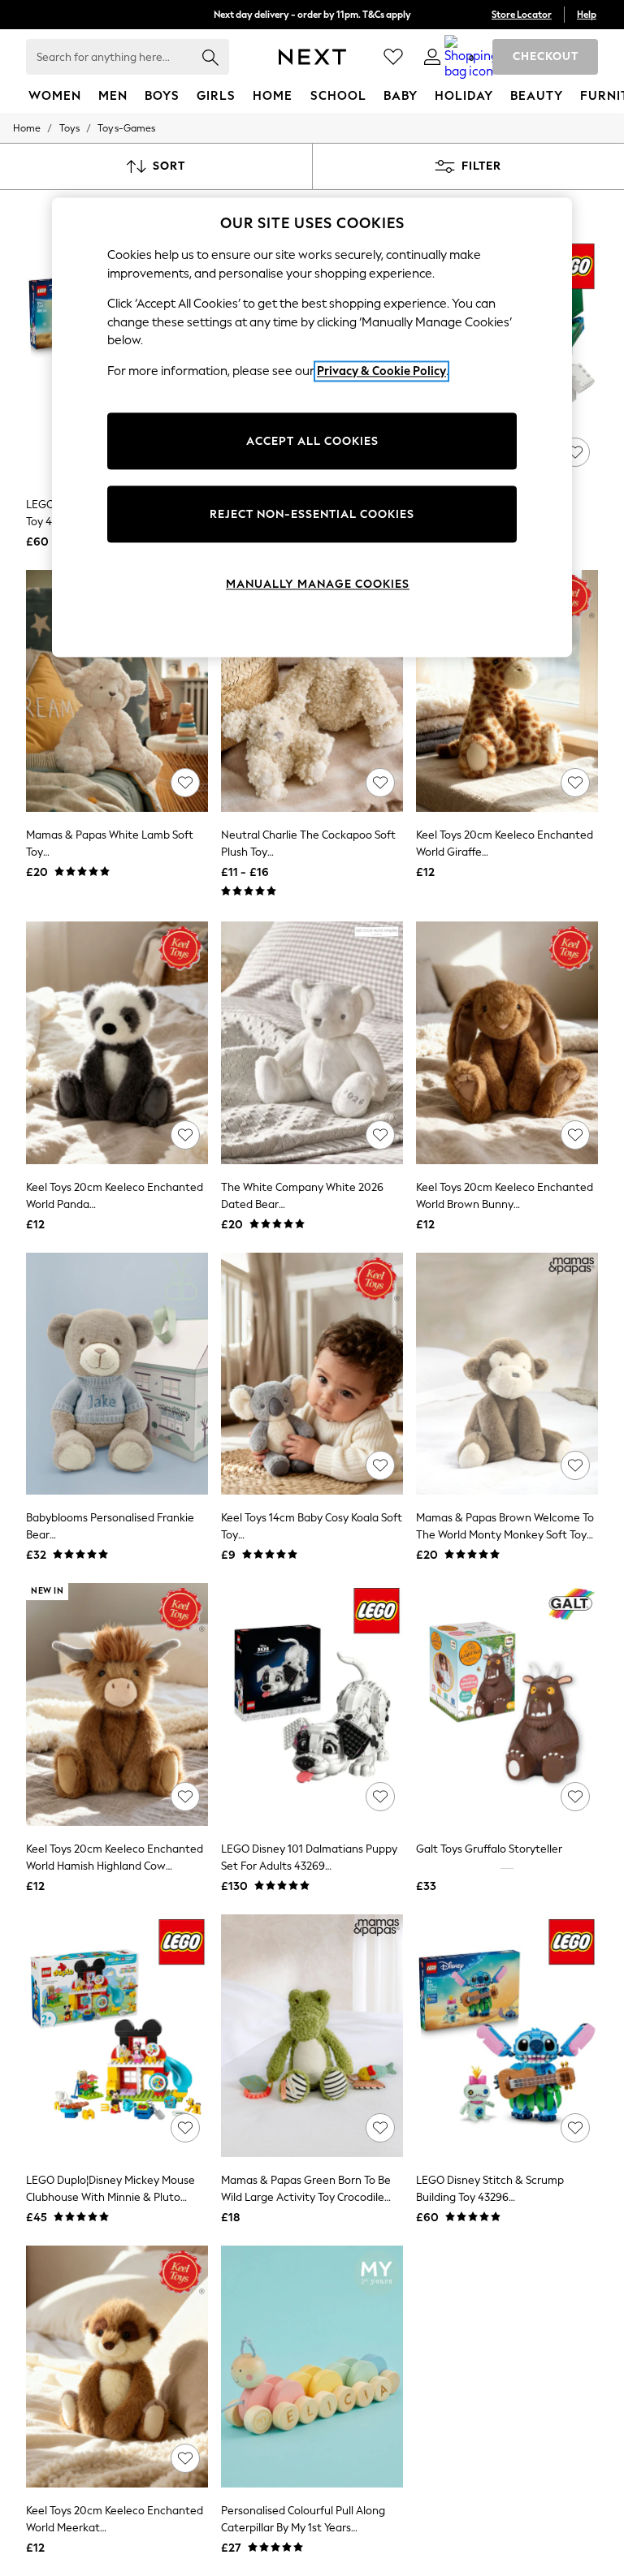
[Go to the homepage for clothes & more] (312, 57)
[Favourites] (393, 57)
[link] (432, 57)
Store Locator (522, 15)
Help (587, 15)
